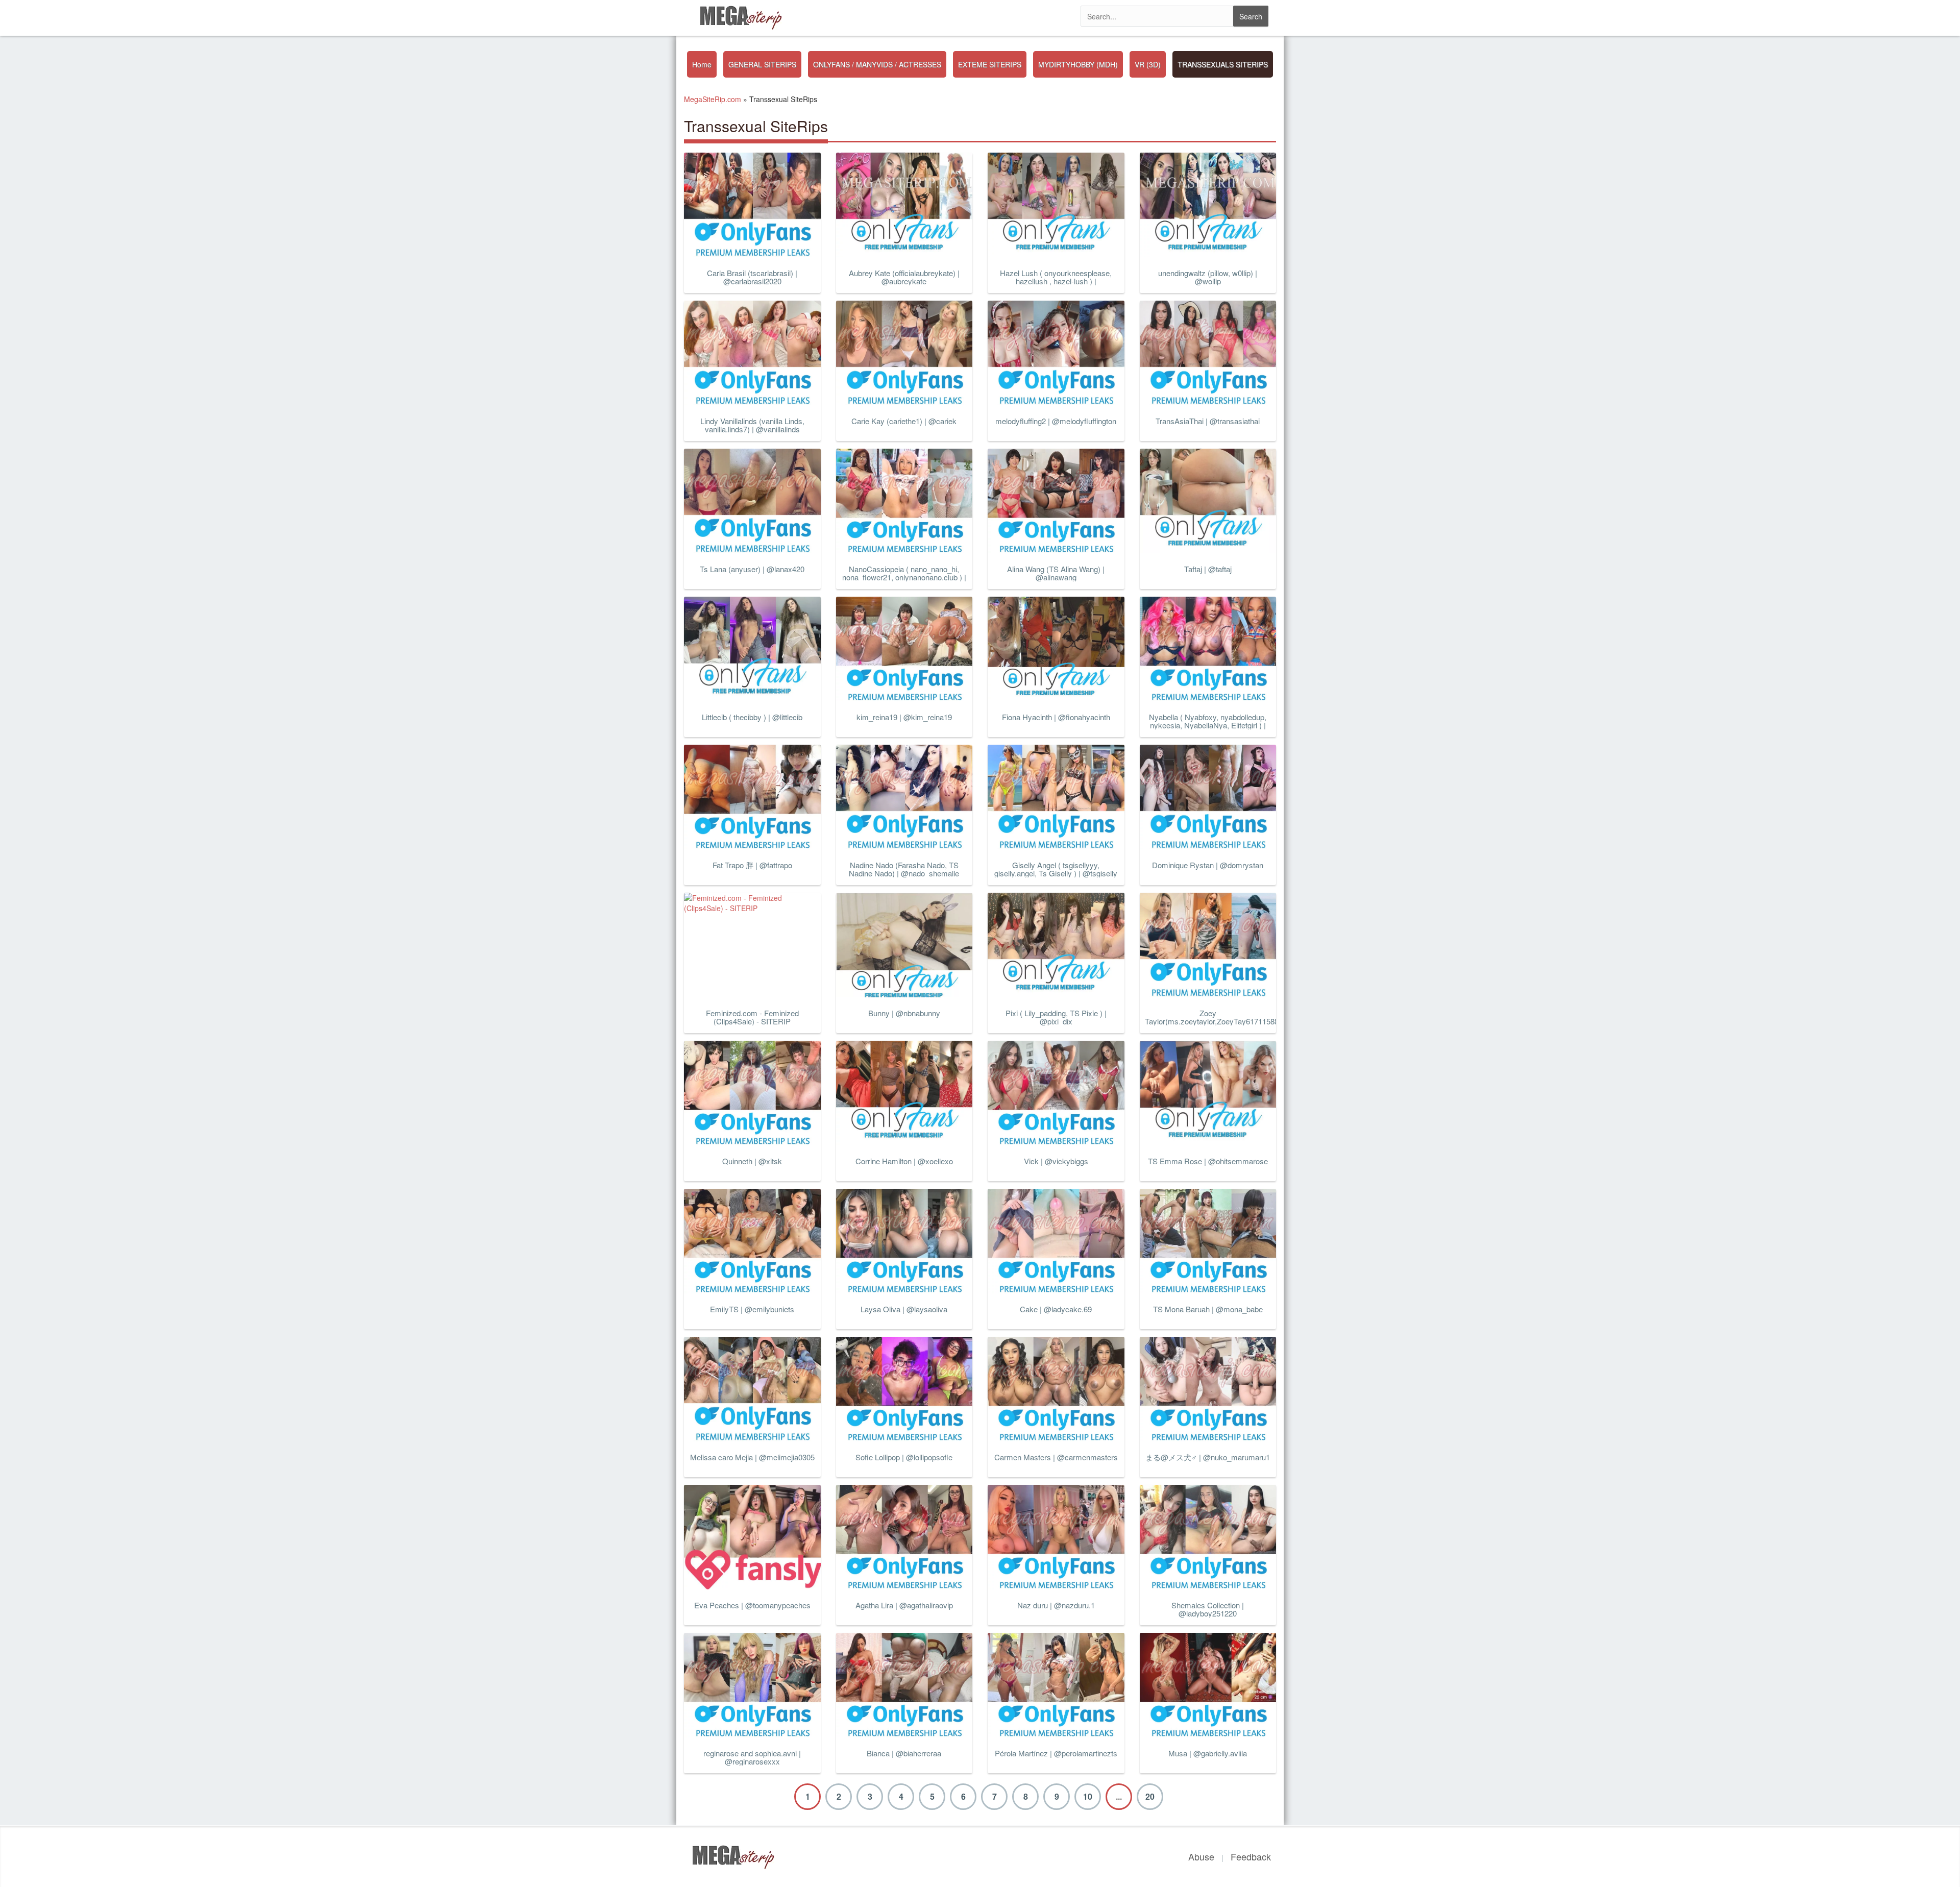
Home (702, 64)
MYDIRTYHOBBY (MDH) (1078, 64)
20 (1150, 1796)
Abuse (1201, 1856)
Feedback (1251, 1856)
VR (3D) (1148, 64)
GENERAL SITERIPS (762, 64)
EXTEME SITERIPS (990, 64)
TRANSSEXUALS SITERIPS (1223, 64)
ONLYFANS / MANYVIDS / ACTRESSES (877, 64)
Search (1251, 16)
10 (1088, 1796)
